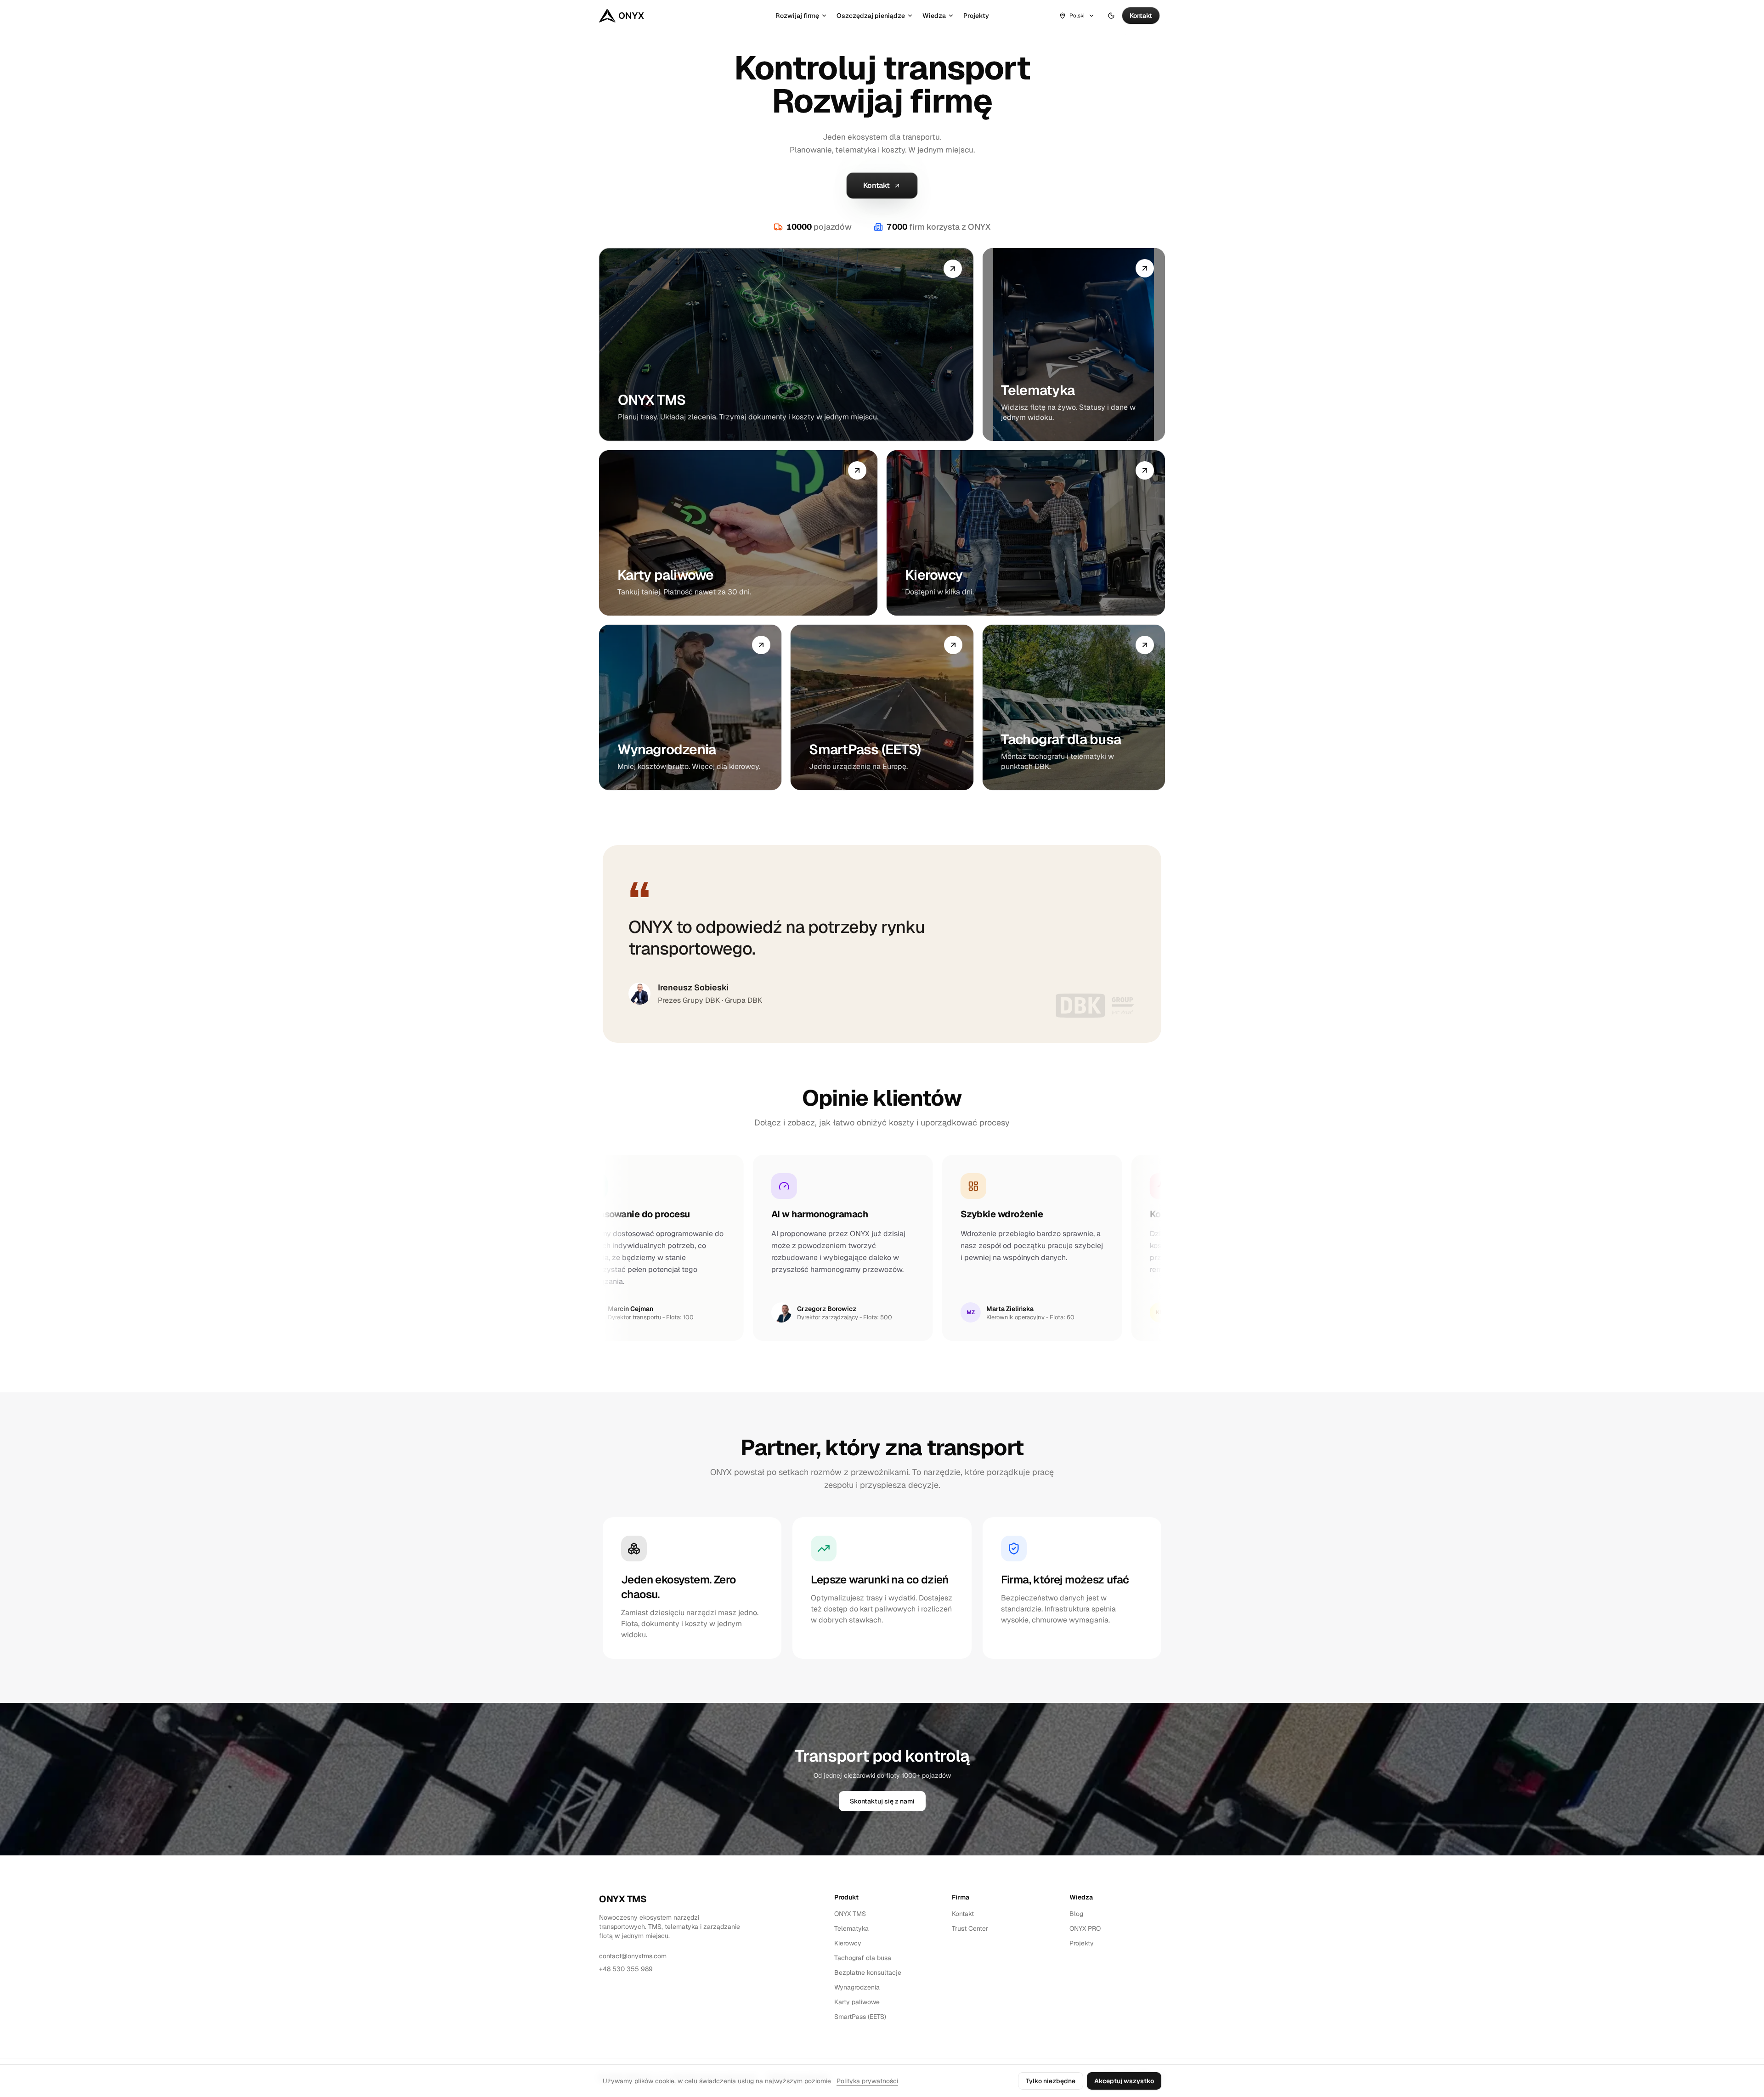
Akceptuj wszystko (1124, 2081)
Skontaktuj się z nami (882, 1801)
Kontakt (963, 1914)
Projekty (976, 16)
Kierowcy (848, 1943)
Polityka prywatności (867, 2081)
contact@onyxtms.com (633, 1956)
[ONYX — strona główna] (622, 16)
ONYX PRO (1085, 1928)
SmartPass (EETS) (860, 2017)
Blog (1076, 1914)
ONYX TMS (623, 1899)
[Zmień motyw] (1111, 16)
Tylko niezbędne (1051, 2081)
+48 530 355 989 (626, 1969)
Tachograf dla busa (863, 1958)
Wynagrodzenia (857, 1987)
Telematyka (851, 1928)
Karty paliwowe (857, 2002)
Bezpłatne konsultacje (868, 1973)
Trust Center (970, 1928)
